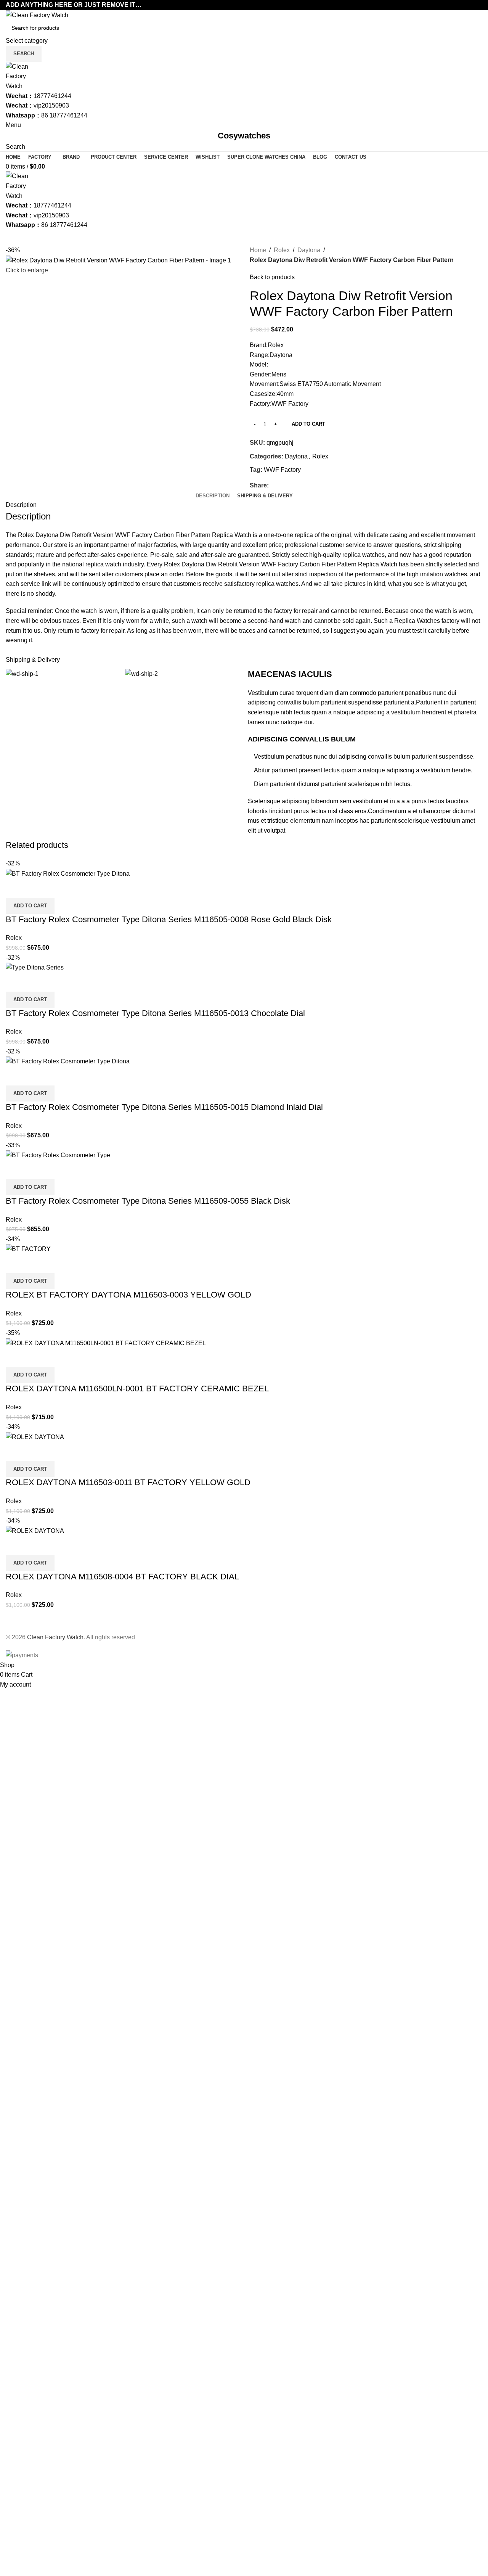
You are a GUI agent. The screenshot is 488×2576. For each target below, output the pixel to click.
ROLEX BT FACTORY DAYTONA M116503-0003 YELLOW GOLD (128, 1295)
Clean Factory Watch (55, 1637)
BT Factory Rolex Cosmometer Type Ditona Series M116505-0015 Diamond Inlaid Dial (164, 1107)
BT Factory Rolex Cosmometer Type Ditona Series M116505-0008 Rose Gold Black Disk (169, 919)
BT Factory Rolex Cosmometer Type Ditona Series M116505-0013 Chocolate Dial (155, 1013)
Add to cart (308, 424)
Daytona (309, 250)
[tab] (213, 496)
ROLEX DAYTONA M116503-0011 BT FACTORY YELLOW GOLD (128, 1482)
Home (258, 250)
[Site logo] (37, 15)
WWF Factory (282, 470)
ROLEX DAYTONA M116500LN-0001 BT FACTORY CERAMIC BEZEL (137, 1388)
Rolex (282, 250)
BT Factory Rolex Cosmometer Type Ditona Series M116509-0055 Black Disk (148, 1201)
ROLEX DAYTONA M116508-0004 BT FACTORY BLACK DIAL (122, 1577)
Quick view (15, 888)
